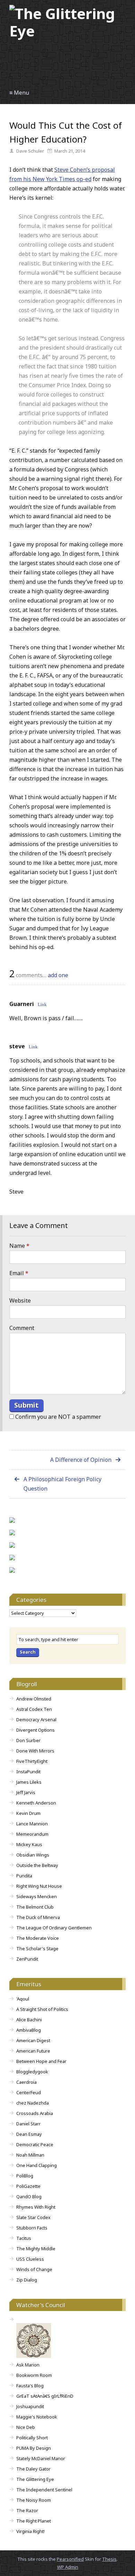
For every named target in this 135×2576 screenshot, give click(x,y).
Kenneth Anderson (36, 1803)
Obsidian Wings (33, 1855)
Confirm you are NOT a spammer (57, 1417)
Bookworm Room (34, 2375)
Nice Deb (26, 2427)
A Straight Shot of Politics (42, 2009)
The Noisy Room (34, 2500)
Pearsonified (70, 2559)
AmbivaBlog (29, 2030)
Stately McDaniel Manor (41, 2458)
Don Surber (28, 1740)
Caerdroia (26, 2082)
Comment (22, 1328)
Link (42, 1004)
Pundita (24, 1876)
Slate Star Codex (33, 2217)
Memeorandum (32, 1834)
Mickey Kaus (29, 1844)
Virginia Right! (30, 2531)
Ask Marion (28, 2365)
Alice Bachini (29, 2020)
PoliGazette (28, 2186)
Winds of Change (34, 2269)
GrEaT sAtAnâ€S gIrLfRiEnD (45, 2396)
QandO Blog (29, 2197)
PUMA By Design (34, 2448)
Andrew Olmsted (34, 1699)
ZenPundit (27, 1959)
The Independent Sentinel (44, 2490)
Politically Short (32, 2438)
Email (19, 1273)
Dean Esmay (29, 2134)
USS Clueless (30, 2259)
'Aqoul (23, 1999)
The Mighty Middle (36, 2249)
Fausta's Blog (30, 2386)
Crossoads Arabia (35, 2113)
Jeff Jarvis (26, 1792)
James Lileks (29, 1782)
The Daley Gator (33, 2469)
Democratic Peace (35, 2144)
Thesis (109, 2559)
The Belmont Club (35, 1907)
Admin (68, 2567)
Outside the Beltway (37, 1865)
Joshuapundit (30, 2406)
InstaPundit (28, 1772)
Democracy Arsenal (36, 1720)
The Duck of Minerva (38, 1917)
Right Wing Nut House (39, 1886)
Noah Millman (30, 2155)
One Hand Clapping (37, 2165)
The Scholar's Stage (37, 1948)
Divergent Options (35, 1730)
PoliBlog (25, 2176)
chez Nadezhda (33, 2103)
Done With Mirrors (35, 1751)
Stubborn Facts (32, 2228)
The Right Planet (34, 2521)
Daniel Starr (28, 2124)
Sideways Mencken (37, 1896)
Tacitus (24, 2238)
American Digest (33, 2040)
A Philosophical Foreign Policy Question (62, 1484)
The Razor (27, 2510)
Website (20, 1300)
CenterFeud (29, 2092)
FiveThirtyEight (32, 1761)
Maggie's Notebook (37, 2417)
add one (58, 975)
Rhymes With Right (36, 2207)
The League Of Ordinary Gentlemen (54, 1928)
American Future (33, 2051)
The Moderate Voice (38, 1938)
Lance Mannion (32, 1824)
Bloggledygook (32, 2072)
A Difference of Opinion (81, 1460)
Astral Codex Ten (34, 1709)
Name (19, 1246)
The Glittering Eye (35, 2479)
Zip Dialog (27, 2280)
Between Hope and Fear (41, 2061)
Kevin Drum (28, 1813)
